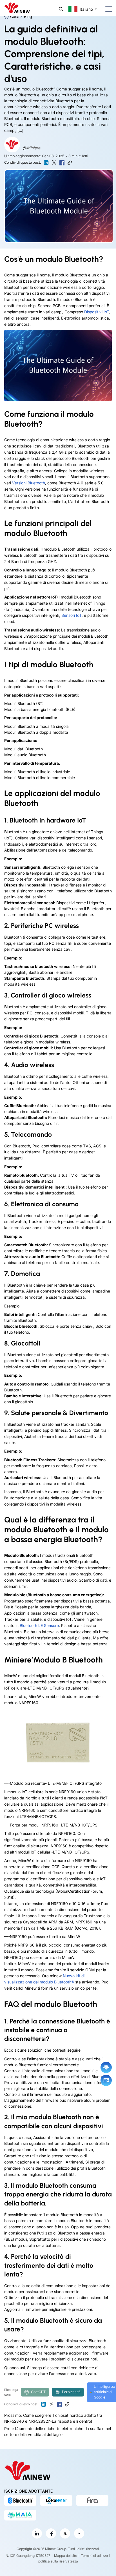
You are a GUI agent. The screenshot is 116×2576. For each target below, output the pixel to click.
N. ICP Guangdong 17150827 (28, 2556)
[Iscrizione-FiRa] (92, 2500)
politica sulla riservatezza (58, 2561)
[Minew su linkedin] (37, 2533)
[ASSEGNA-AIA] (20, 2515)
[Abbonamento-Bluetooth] (20, 2500)
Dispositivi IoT (97, 312)
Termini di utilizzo (94, 2556)
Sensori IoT (72, 615)
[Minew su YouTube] (79, 2533)
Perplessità (71, 2392)
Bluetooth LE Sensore (39, 1625)
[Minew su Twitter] (65, 2533)
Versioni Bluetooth (29, 483)
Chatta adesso (106, 2067)
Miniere (34, 148)
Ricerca (61, 9)
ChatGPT (38, 2392)
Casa (15, 16)
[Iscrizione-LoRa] (56, 2500)
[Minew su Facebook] (51, 2533)
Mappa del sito (66, 2556)
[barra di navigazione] (106, 9)
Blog (28, 16)
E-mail (106, 2080)
